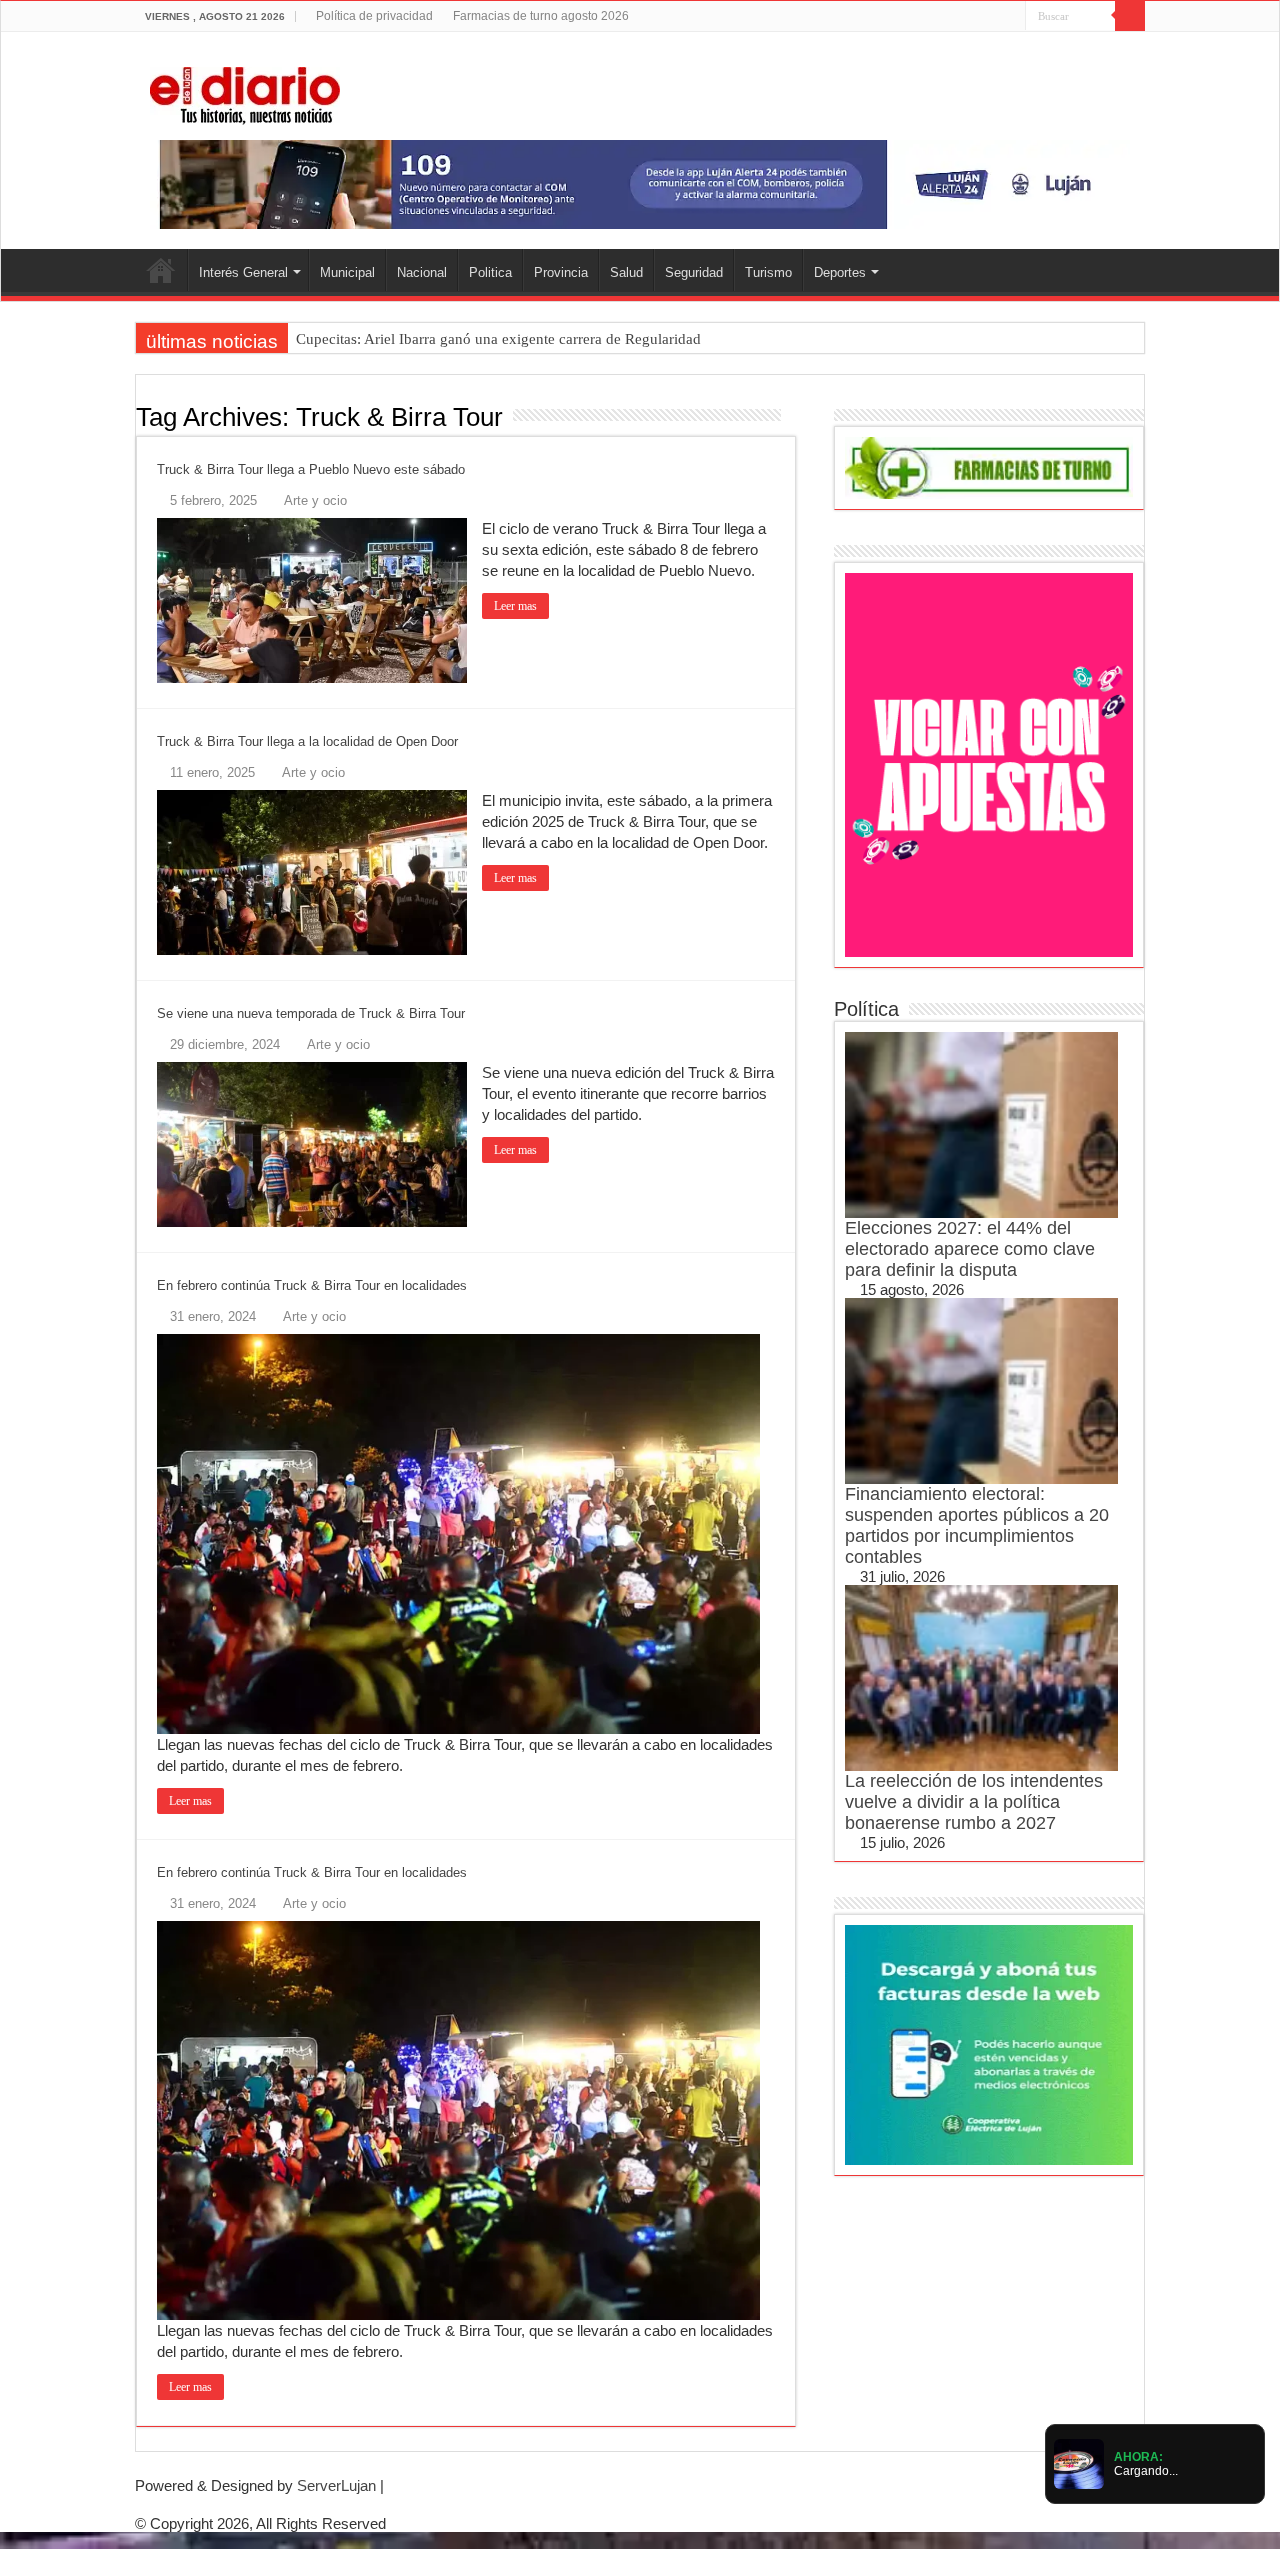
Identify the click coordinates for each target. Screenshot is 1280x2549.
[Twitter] (972, 17)
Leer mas (515, 606)
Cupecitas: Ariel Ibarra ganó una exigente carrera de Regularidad (498, 339)
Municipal (347, 272)
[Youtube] (991, 17)
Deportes (840, 272)
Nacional (422, 272)
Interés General (243, 272)
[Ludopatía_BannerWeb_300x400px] (989, 763)
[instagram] (1010, 17)
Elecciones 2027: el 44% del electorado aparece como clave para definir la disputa (970, 1249)
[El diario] (245, 92)
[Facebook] (953, 17)
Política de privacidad (374, 16)
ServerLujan (336, 2485)
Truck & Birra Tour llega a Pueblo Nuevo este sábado (311, 469)
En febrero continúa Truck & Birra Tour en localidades (312, 1285)
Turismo (768, 272)
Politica (490, 272)
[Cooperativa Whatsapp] (989, 2043)
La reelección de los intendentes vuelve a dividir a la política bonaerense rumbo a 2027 (974, 1802)
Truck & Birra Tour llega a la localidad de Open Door (307, 741)
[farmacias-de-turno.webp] (989, 466)
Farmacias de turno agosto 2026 (541, 16)
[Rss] (934, 17)
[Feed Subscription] (790, 416)
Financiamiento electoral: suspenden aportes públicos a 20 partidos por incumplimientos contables (977, 1525)
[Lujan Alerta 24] (640, 183)
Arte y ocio (315, 500)
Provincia (561, 272)
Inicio (161, 270)
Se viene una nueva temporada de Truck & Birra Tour (311, 1013)
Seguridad (694, 272)
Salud (626, 272)
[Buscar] (1130, 16)
